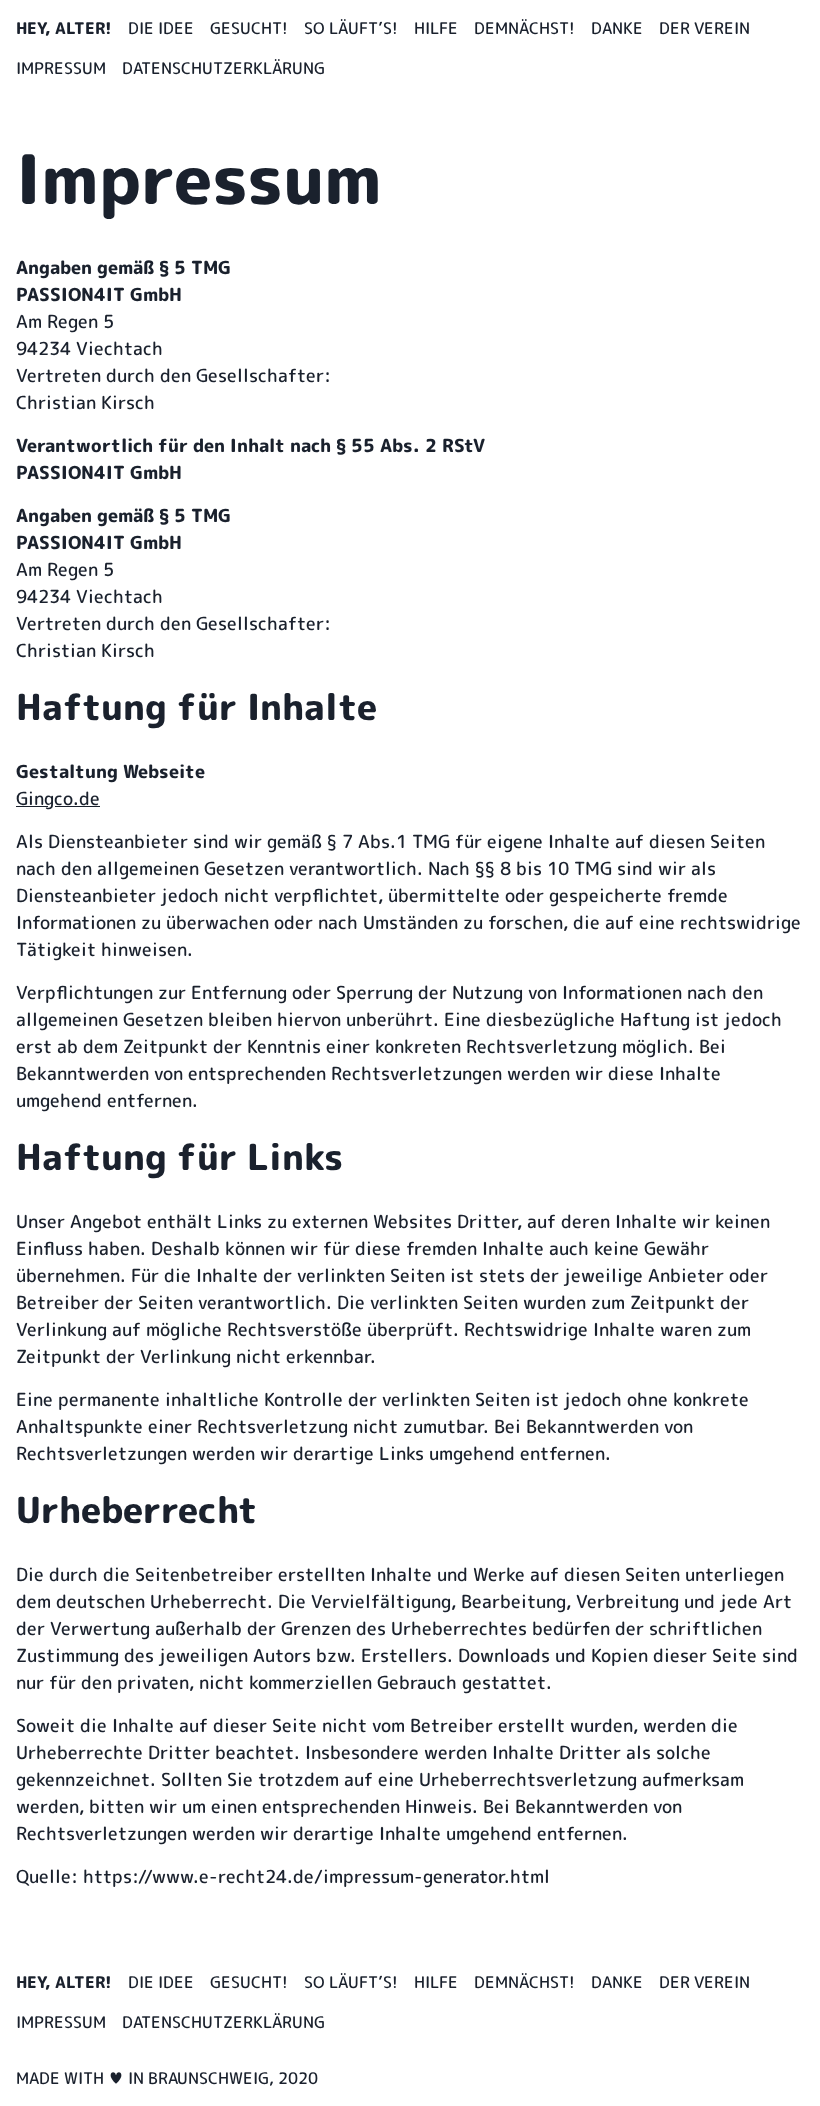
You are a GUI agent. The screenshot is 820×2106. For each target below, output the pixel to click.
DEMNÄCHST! (524, 28)
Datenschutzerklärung (223, 68)
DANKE (617, 28)
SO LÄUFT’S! (351, 28)
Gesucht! (249, 28)
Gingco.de (58, 798)
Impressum (61, 68)
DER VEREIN (704, 28)
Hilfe (436, 28)
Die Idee (161, 28)
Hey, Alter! (64, 28)
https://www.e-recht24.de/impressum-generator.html (316, 1876)
